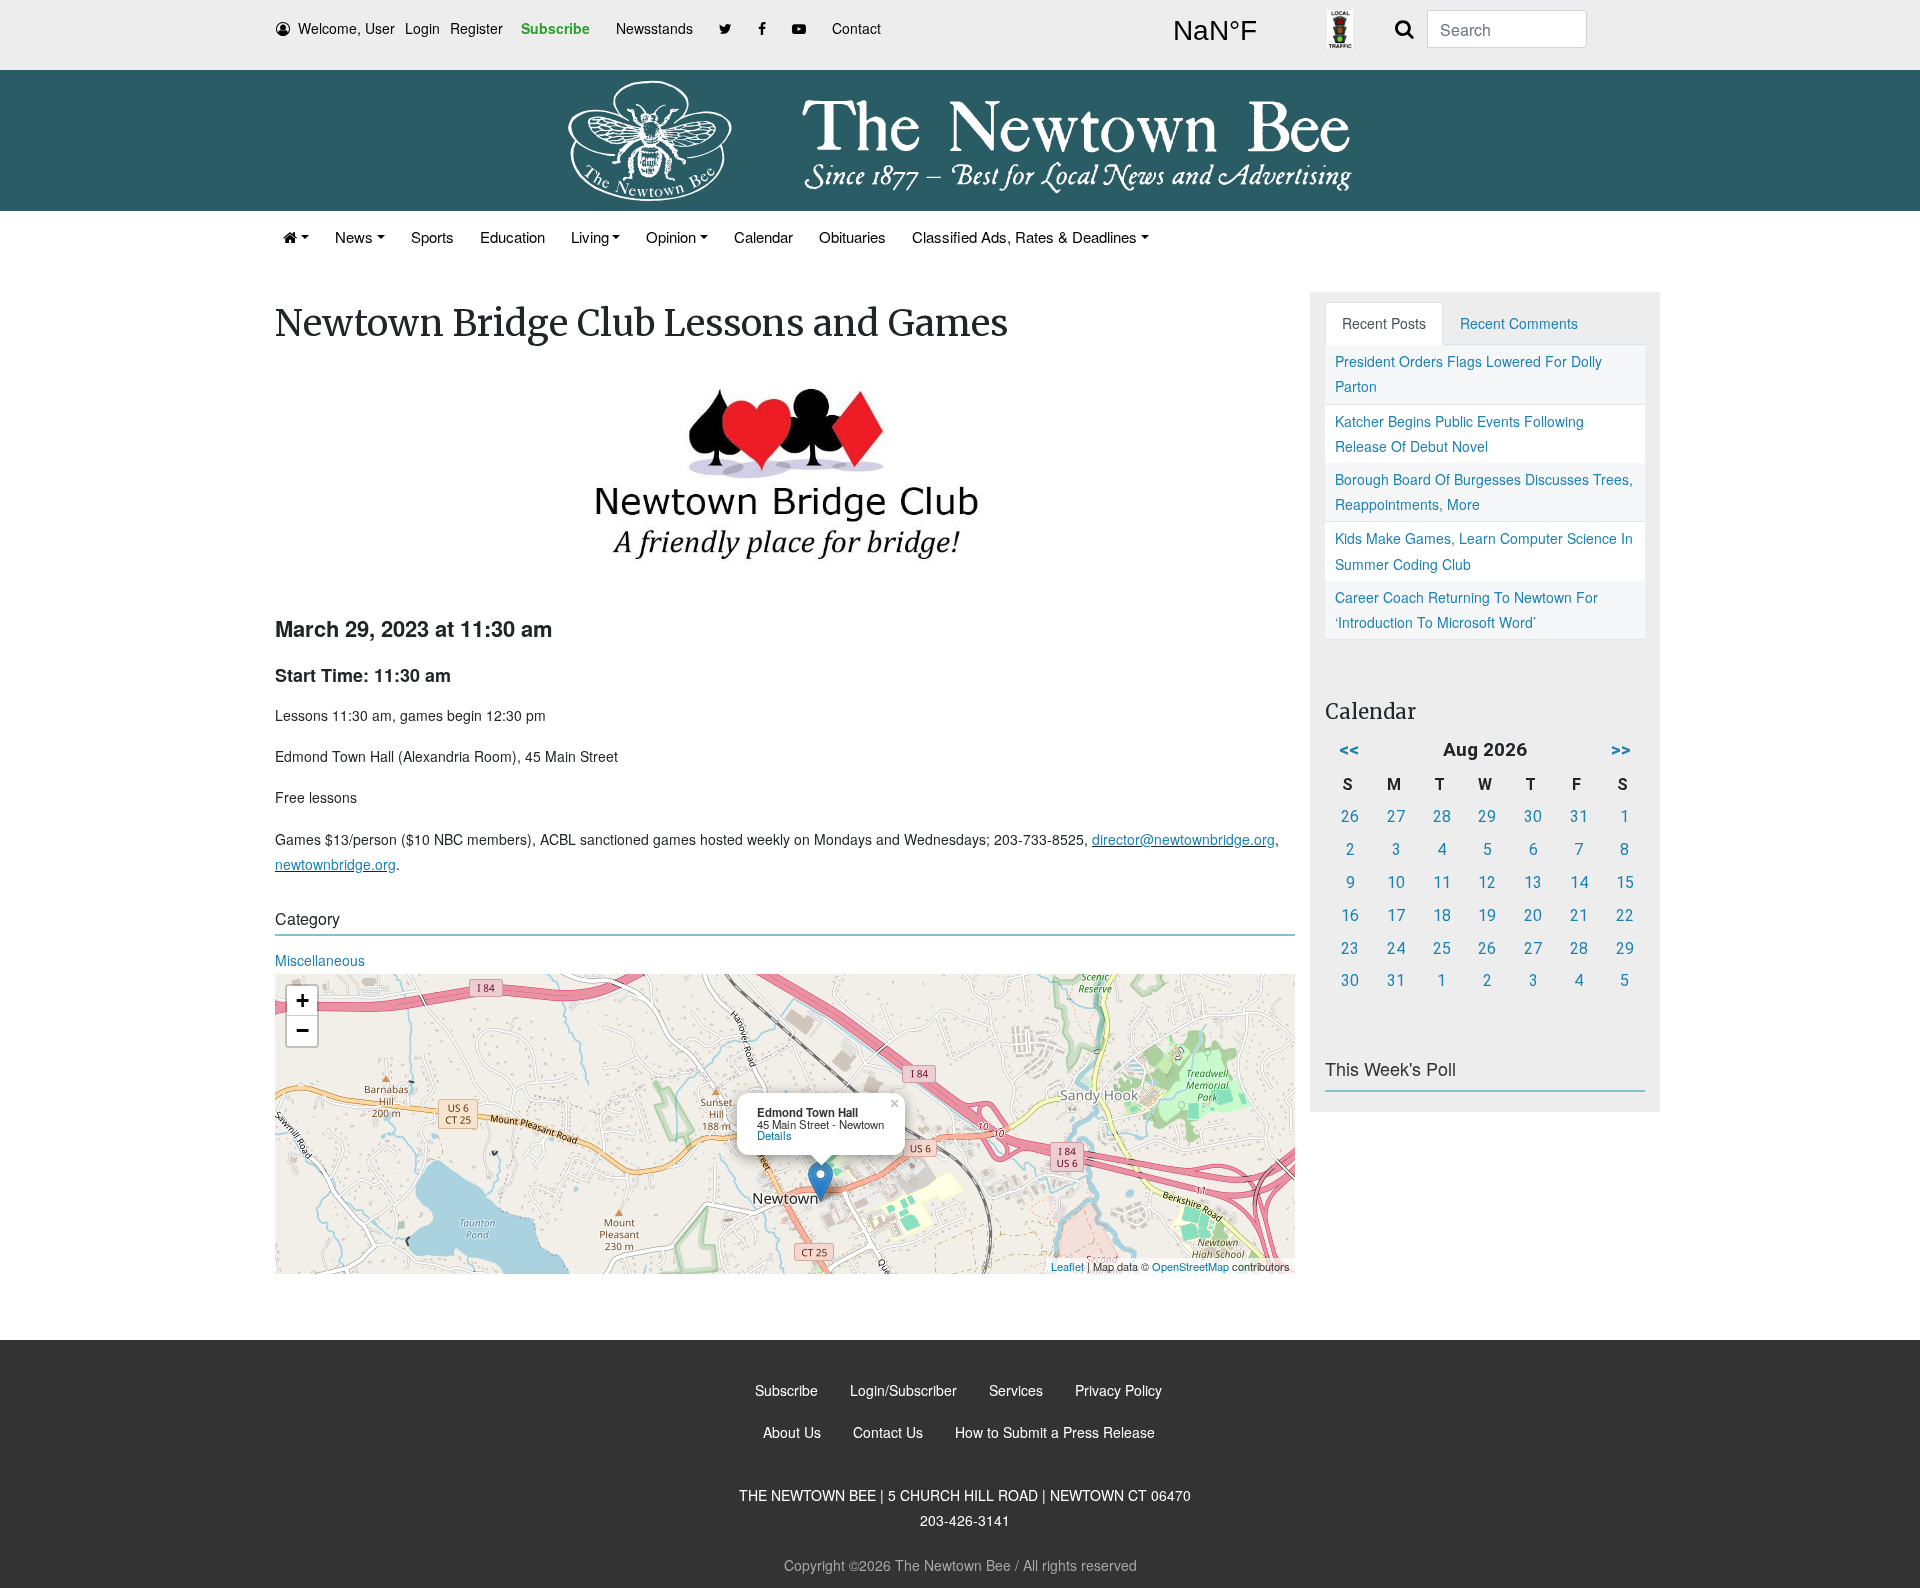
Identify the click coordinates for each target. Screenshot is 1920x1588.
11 (1442, 882)
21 (1579, 915)
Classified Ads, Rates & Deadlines (1024, 236)
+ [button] (302, 1000)
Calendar (763, 236)
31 (1579, 816)
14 (1579, 882)
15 (1625, 882)
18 (1442, 915)
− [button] (302, 1030)
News (354, 236)
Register (476, 28)
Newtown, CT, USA (1215, 31)
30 (1533, 816)
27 (1396, 816)
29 (1487, 816)
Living (590, 236)
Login (422, 28)
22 (1625, 915)
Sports (432, 236)
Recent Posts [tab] (1384, 323)
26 (1350, 816)
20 (1533, 915)
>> (1621, 749)
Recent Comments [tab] (1519, 323)
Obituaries (852, 236)
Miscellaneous (320, 960)
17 (1396, 915)
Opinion (671, 236)
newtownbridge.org (335, 864)
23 (1350, 948)
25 (1442, 948)
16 (1350, 915)
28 (1442, 816)
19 (1487, 915)
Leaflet (1067, 1266)
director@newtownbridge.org (1183, 839)
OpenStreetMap (1190, 1266)
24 (1396, 948)
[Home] (296, 236)
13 (1533, 882)
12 (1487, 882)
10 (1396, 882)
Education (512, 236)
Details (774, 1135)
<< (1349, 749)
